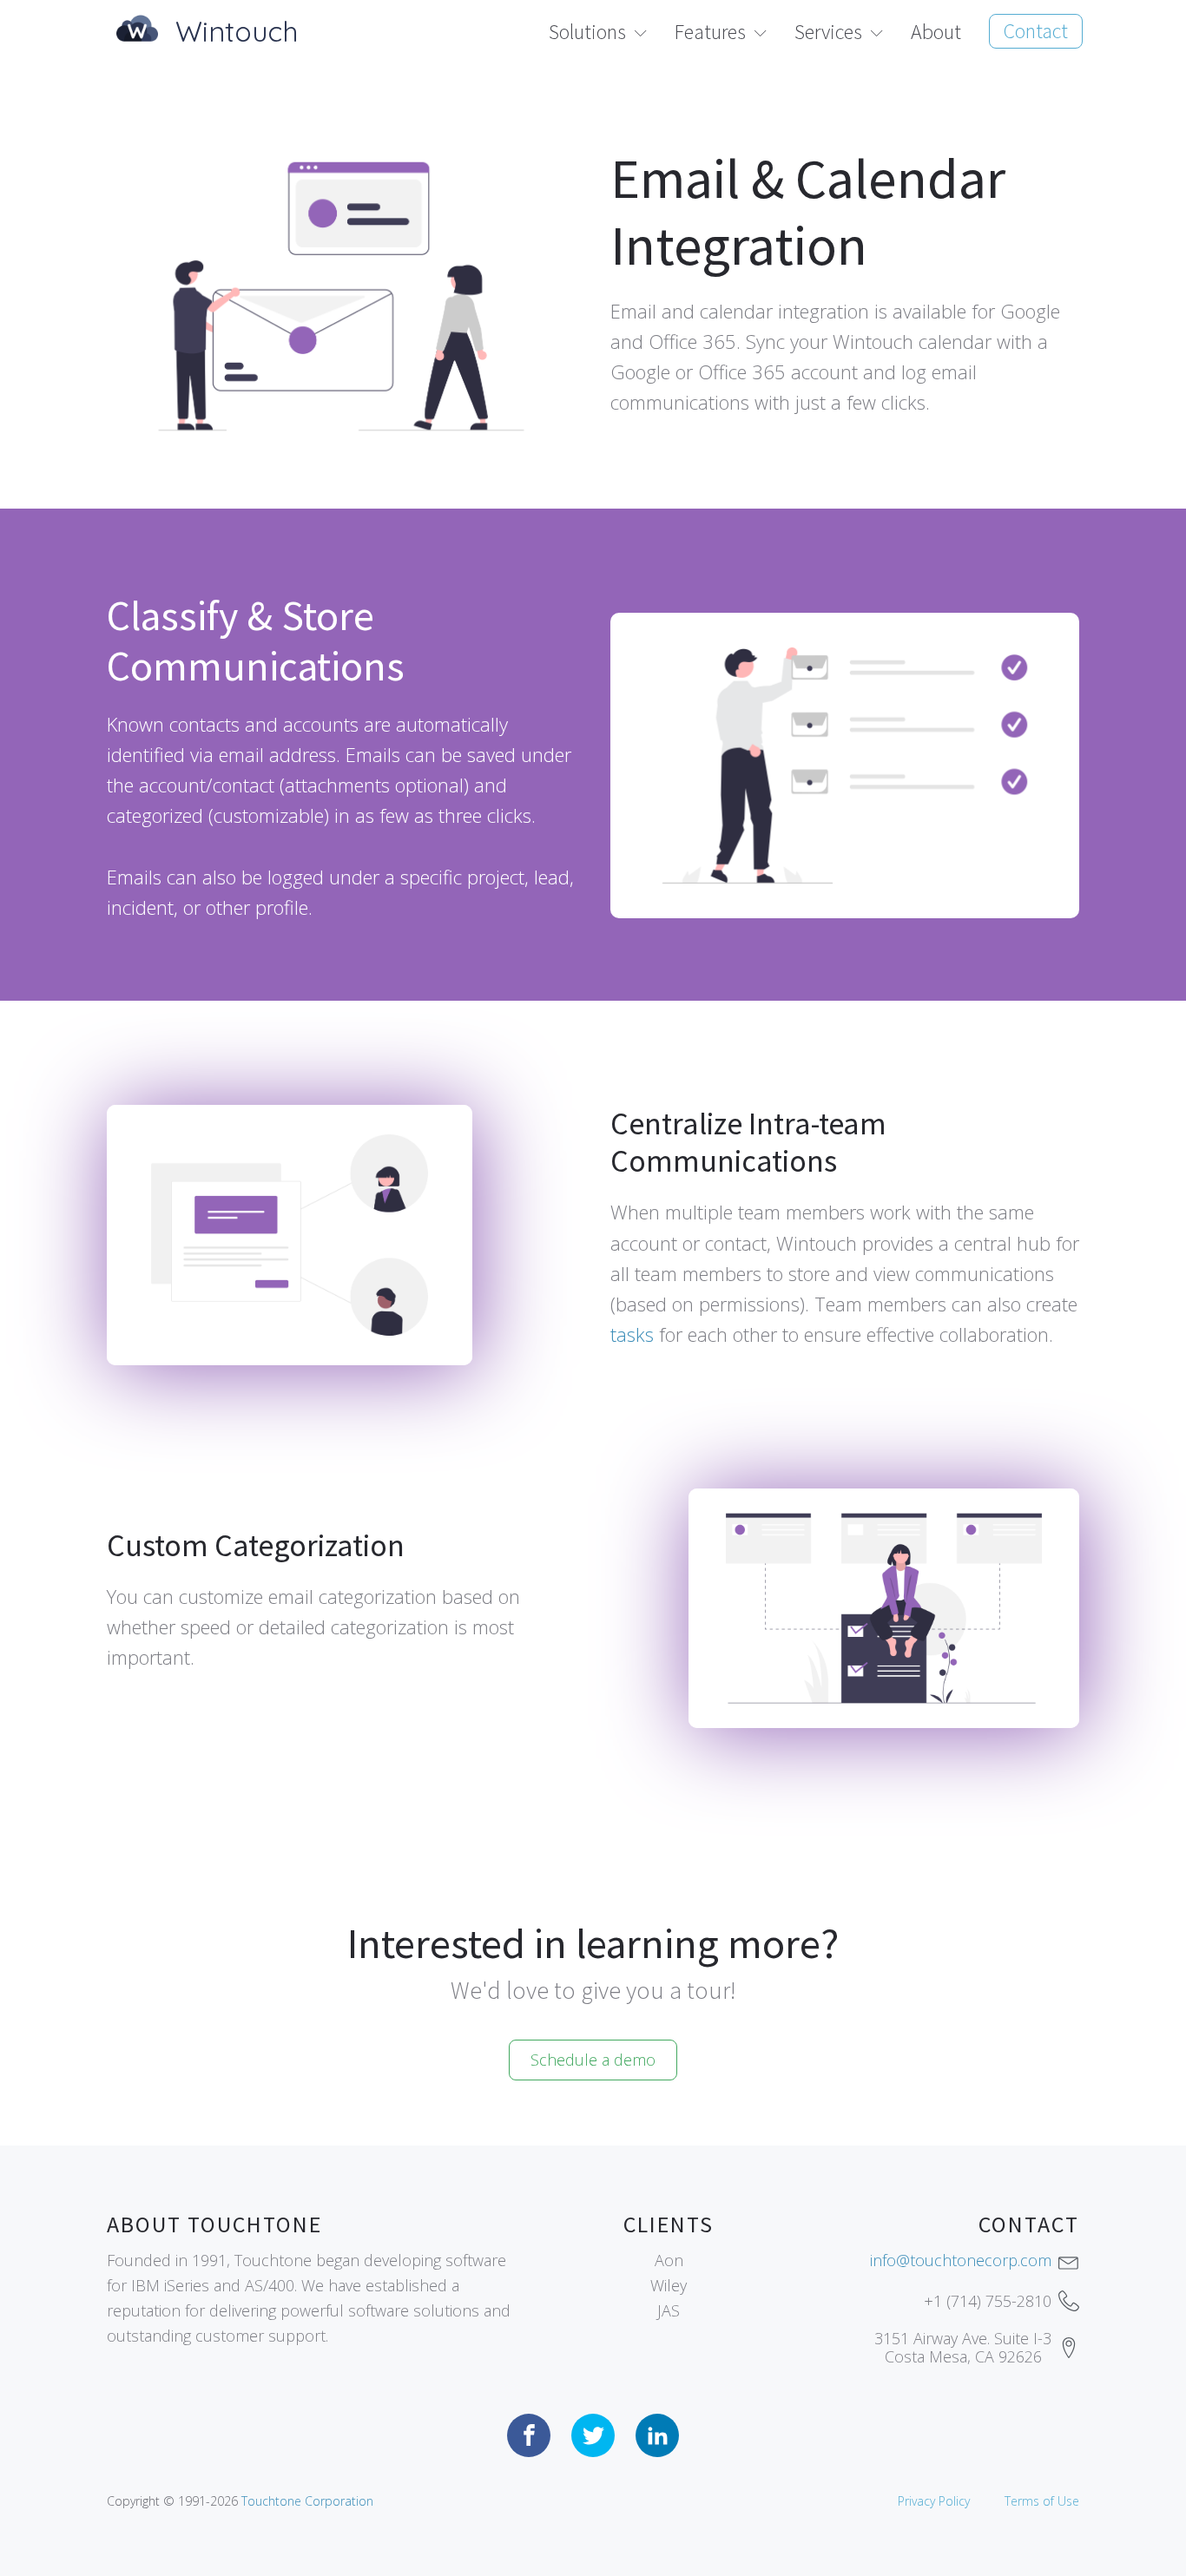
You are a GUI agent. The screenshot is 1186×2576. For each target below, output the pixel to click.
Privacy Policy (934, 2501)
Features (710, 32)
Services (828, 32)
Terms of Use (1042, 2501)
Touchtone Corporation (307, 2501)
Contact (1036, 31)
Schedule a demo (593, 2060)
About (936, 32)
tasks (632, 1334)
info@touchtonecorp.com (961, 2260)
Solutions (587, 32)
